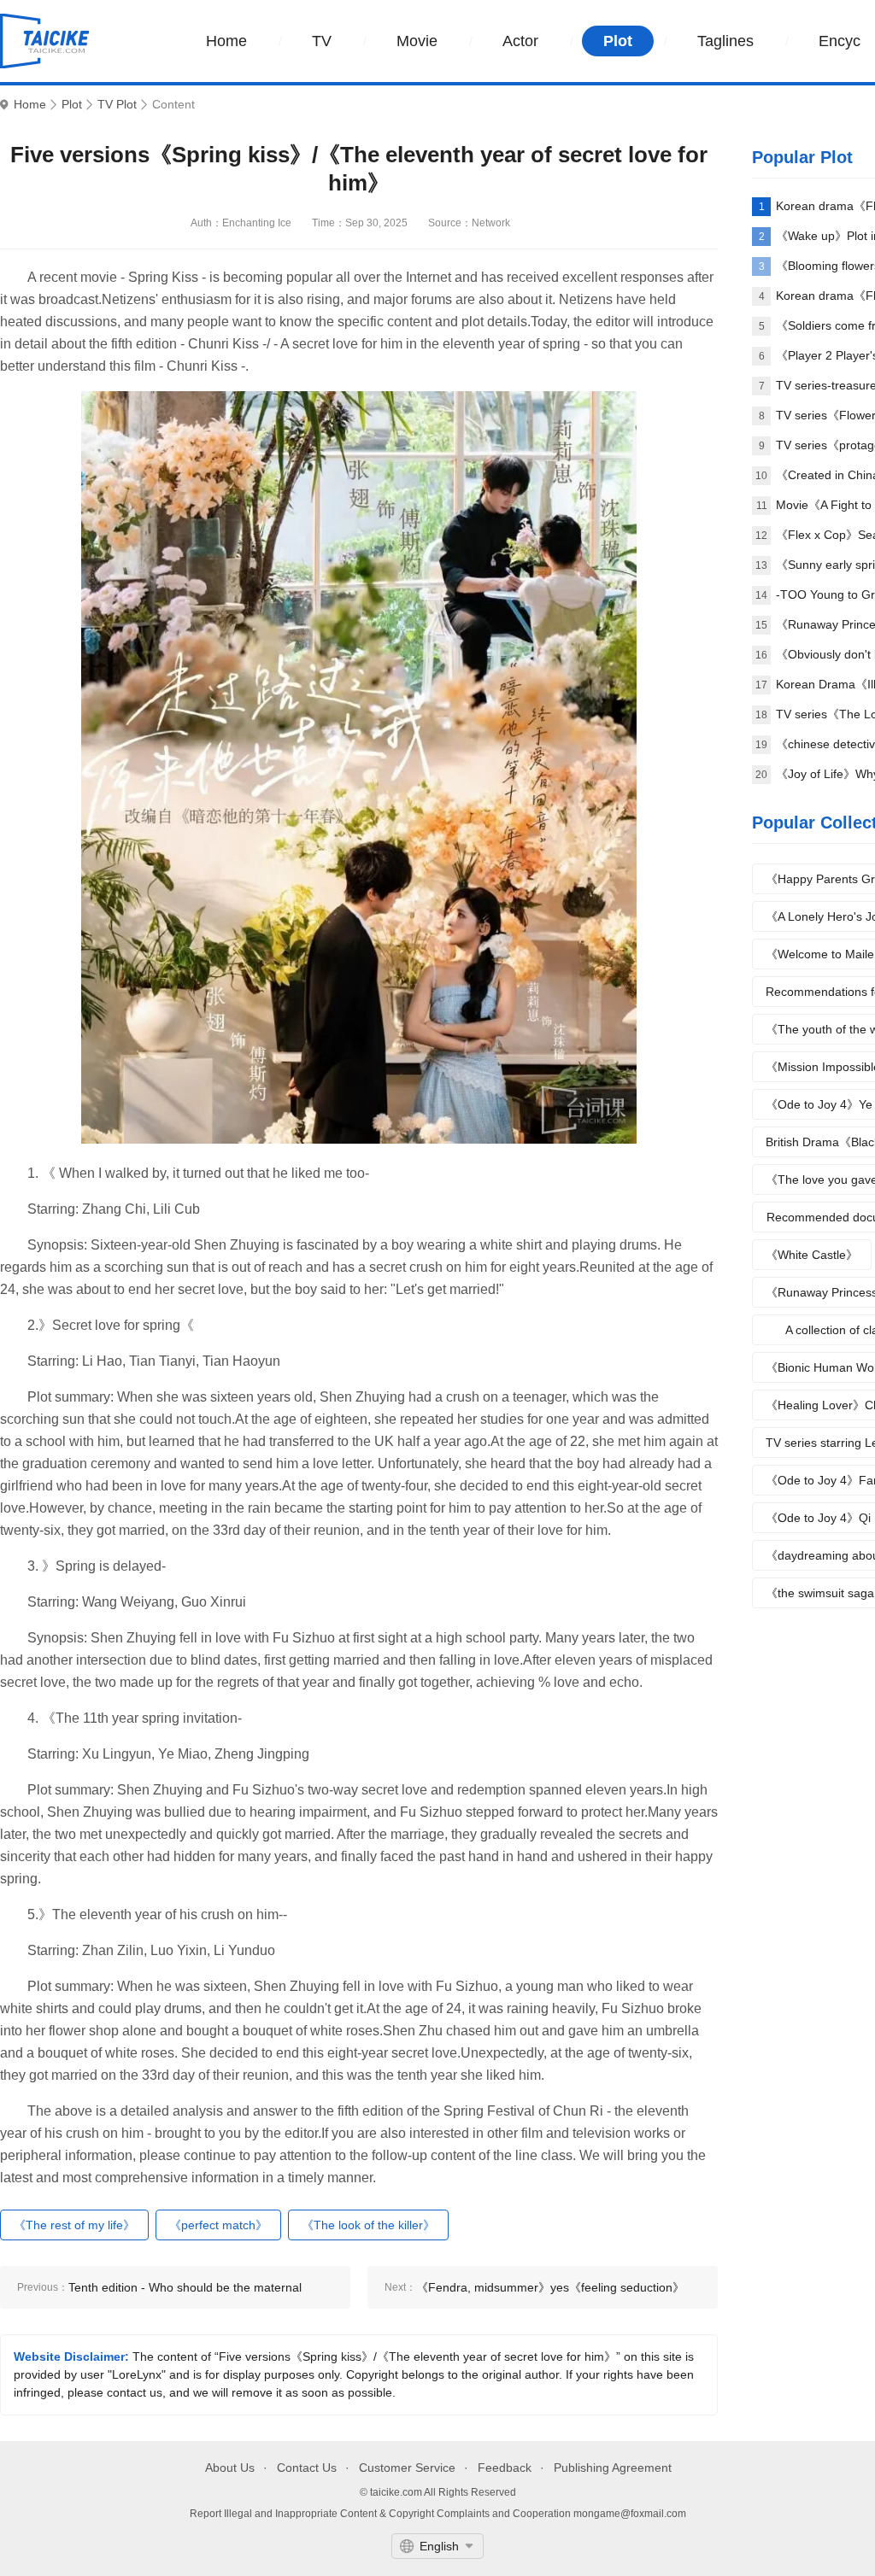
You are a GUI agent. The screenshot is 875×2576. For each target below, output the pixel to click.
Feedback (505, 2468)
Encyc (840, 41)
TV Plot (117, 105)
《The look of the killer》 (368, 2225)
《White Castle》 (812, 1255)
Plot (618, 41)
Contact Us (307, 2468)
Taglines (725, 41)
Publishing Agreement (613, 2468)
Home (226, 41)
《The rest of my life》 (74, 2225)
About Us (230, 2468)
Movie (417, 41)
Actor (520, 41)
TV (322, 41)
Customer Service (407, 2468)
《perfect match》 (218, 2225)
